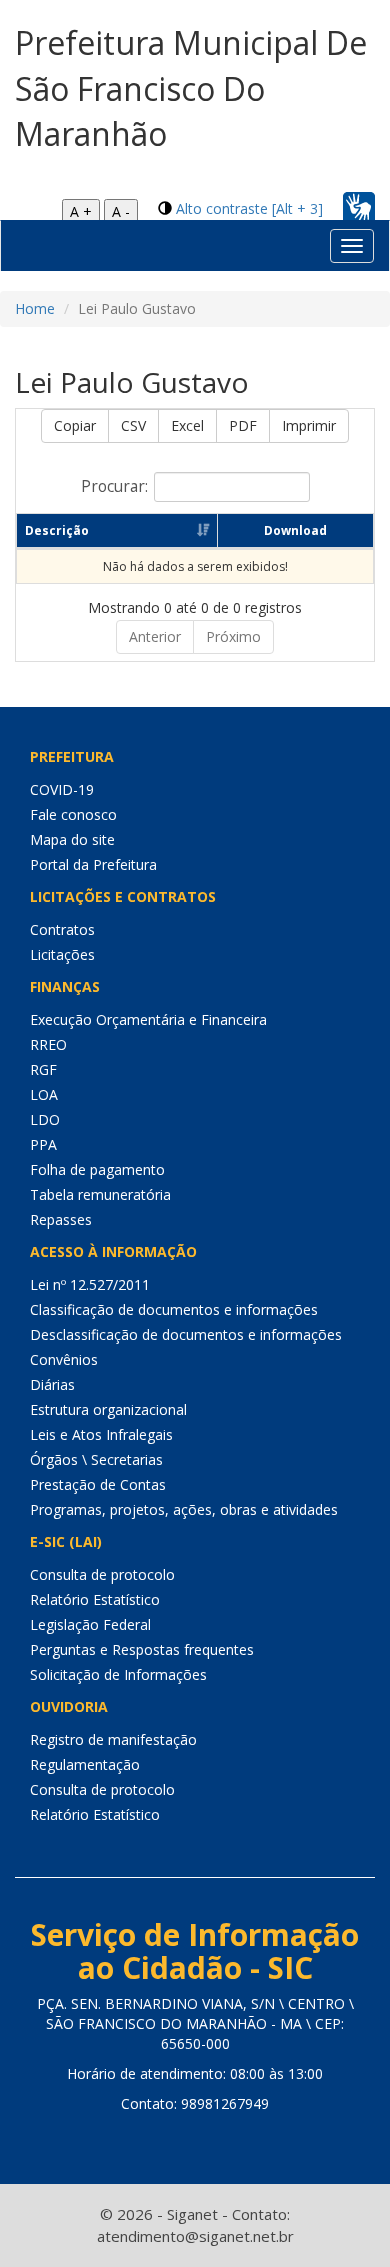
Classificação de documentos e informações (174, 1309)
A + (81, 211)
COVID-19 (62, 789)
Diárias (52, 1384)
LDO (45, 1119)
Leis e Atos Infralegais (101, 1434)
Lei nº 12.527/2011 (90, 1284)
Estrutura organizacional (108, 1409)
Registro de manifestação (113, 1739)
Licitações (62, 954)
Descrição (57, 530)
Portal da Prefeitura (93, 864)
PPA (43, 1144)
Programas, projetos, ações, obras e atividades (184, 1509)
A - (121, 211)
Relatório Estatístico (95, 1599)
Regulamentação (85, 1764)
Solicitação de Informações (118, 1674)
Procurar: (114, 485)
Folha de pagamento (97, 1169)
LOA (44, 1094)
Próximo (233, 636)
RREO (48, 1044)
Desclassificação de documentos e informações (186, 1334)
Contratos (62, 929)
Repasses (61, 1219)
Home (35, 308)
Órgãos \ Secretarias (96, 1459)
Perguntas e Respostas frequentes (142, 1649)
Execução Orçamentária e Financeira (148, 1019)
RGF (43, 1069)
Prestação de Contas (98, 1484)
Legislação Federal (90, 1624)
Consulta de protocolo (102, 1574)
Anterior (155, 636)
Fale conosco (73, 814)
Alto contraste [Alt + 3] (249, 208)
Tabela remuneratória (100, 1194)
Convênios (64, 1359)
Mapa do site (72, 839)
